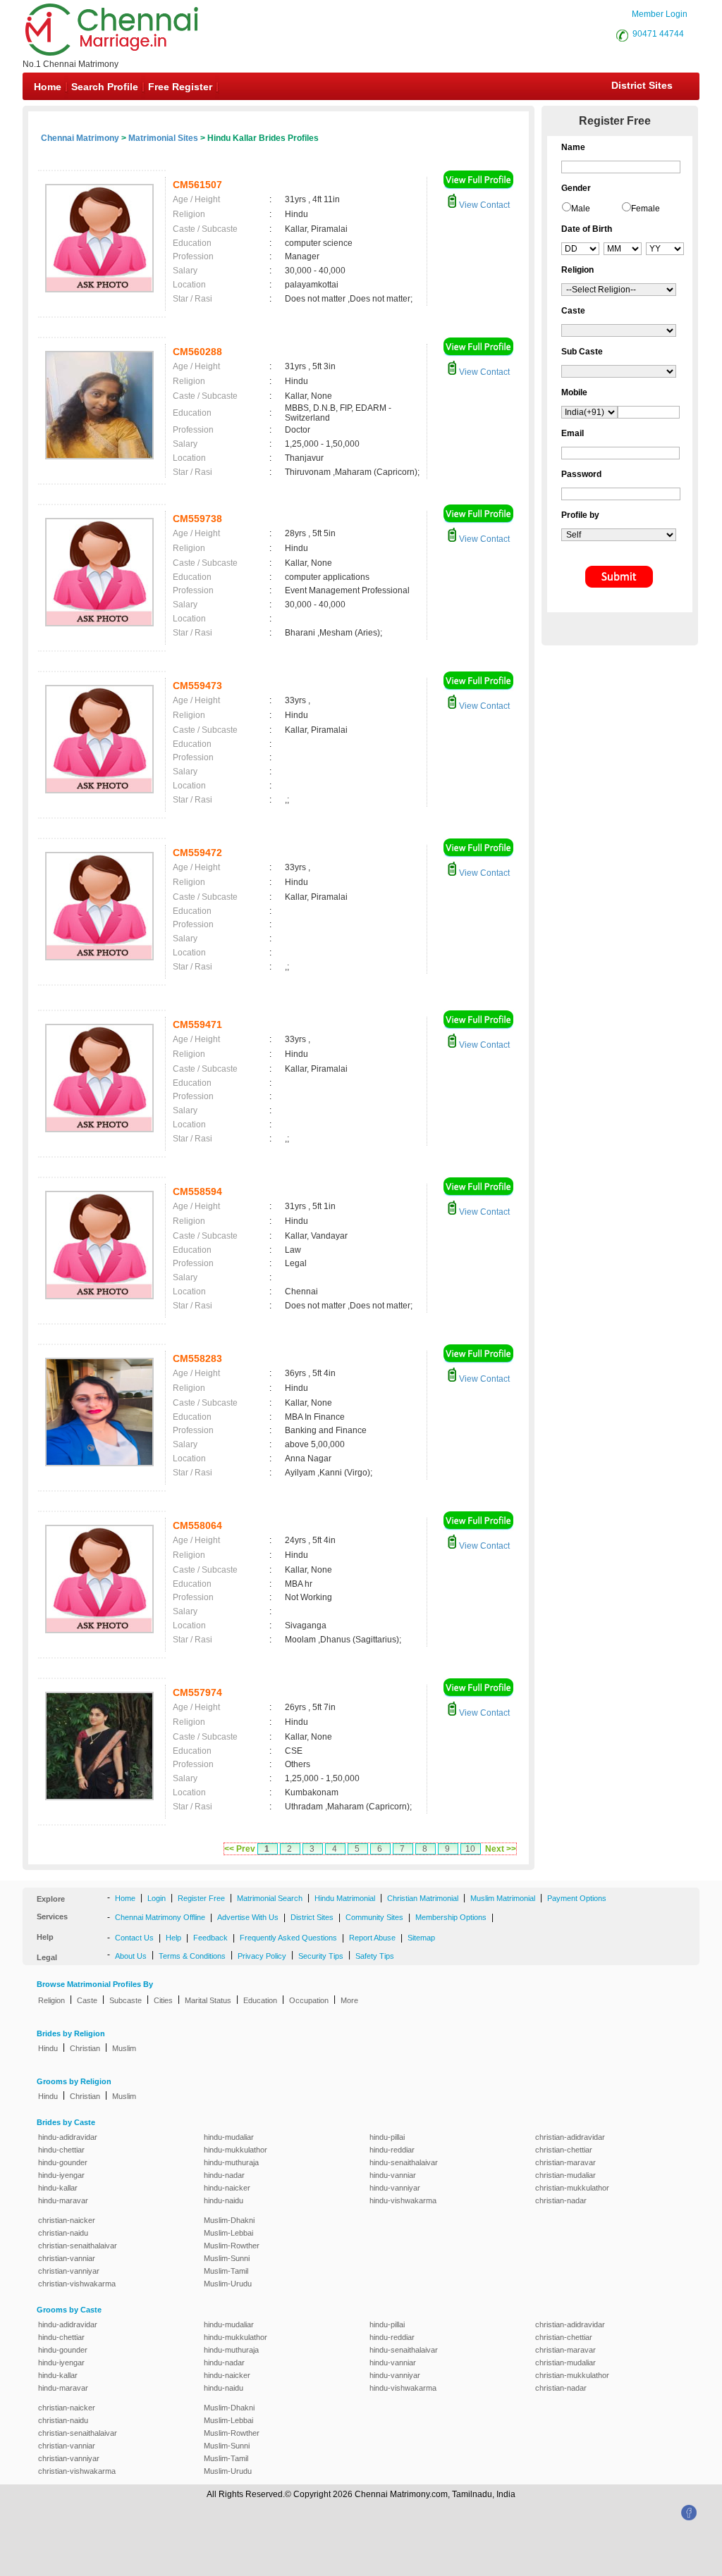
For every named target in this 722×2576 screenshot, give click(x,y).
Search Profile (105, 87)
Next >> (501, 1849)
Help (173, 1938)
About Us (131, 1956)
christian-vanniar (67, 2258)
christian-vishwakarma (77, 2284)
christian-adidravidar (570, 2137)
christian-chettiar (564, 2150)
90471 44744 (658, 34)
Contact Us (134, 1938)
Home (48, 87)
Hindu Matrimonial (345, 1898)
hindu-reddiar (392, 2150)
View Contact (483, 205)
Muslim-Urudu (228, 2284)
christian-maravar (565, 2162)
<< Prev (240, 1849)
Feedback (210, 1938)
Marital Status (208, 2000)
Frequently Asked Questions (288, 1938)
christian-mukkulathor (572, 2188)
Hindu (48, 2048)
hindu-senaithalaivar (404, 2162)
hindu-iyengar (61, 2175)
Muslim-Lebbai (228, 2233)
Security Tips (321, 1956)
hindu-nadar (224, 2175)
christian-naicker (67, 2220)
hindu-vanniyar (395, 2188)
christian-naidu (63, 2233)
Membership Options (451, 1917)
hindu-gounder (63, 2162)
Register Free (201, 1898)
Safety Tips (375, 1956)
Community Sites (374, 1917)
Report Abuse (372, 1938)
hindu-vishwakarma (403, 2200)
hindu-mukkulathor (235, 2150)
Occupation (309, 2000)
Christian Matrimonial (423, 1898)
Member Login (660, 14)
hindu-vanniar (393, 2175)
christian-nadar (561, 2200)
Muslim (124, 2048)
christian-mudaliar (565, 2175)
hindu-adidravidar (68, 2137)
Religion (51, 2000)
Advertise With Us (248, 1917)
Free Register (180, 87)
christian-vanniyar (69, 2271)
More (349, 2000)
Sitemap (421, 1938)
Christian (85, 2048)
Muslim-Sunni (227, 2258)
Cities (163, 2000)
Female (645, 209)
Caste (87, 2000)
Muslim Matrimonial (503, 1898)
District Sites (642, 85)
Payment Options (577, 1898)
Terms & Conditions (192, 1956)
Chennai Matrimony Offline (160, 1917)
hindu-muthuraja (231, 2162)
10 (470, 1849)
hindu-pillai (387, 2137)
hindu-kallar (58, 2188)
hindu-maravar (63, 2200)
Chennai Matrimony (80, 138)
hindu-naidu (224, 2200)
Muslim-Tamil (226, 2271)
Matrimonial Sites (163, 138)
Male (581, 209)
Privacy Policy (262, 1956)
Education (260, 2000)
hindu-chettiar (61, 2150)
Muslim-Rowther (232, 2246)
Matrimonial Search (270, 1898)
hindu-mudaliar (229, 2137)
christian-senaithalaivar (78, 2246)
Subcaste (126, 2000)
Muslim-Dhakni (229, 2220)
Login (157, 1898)
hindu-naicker (227, 2188)
